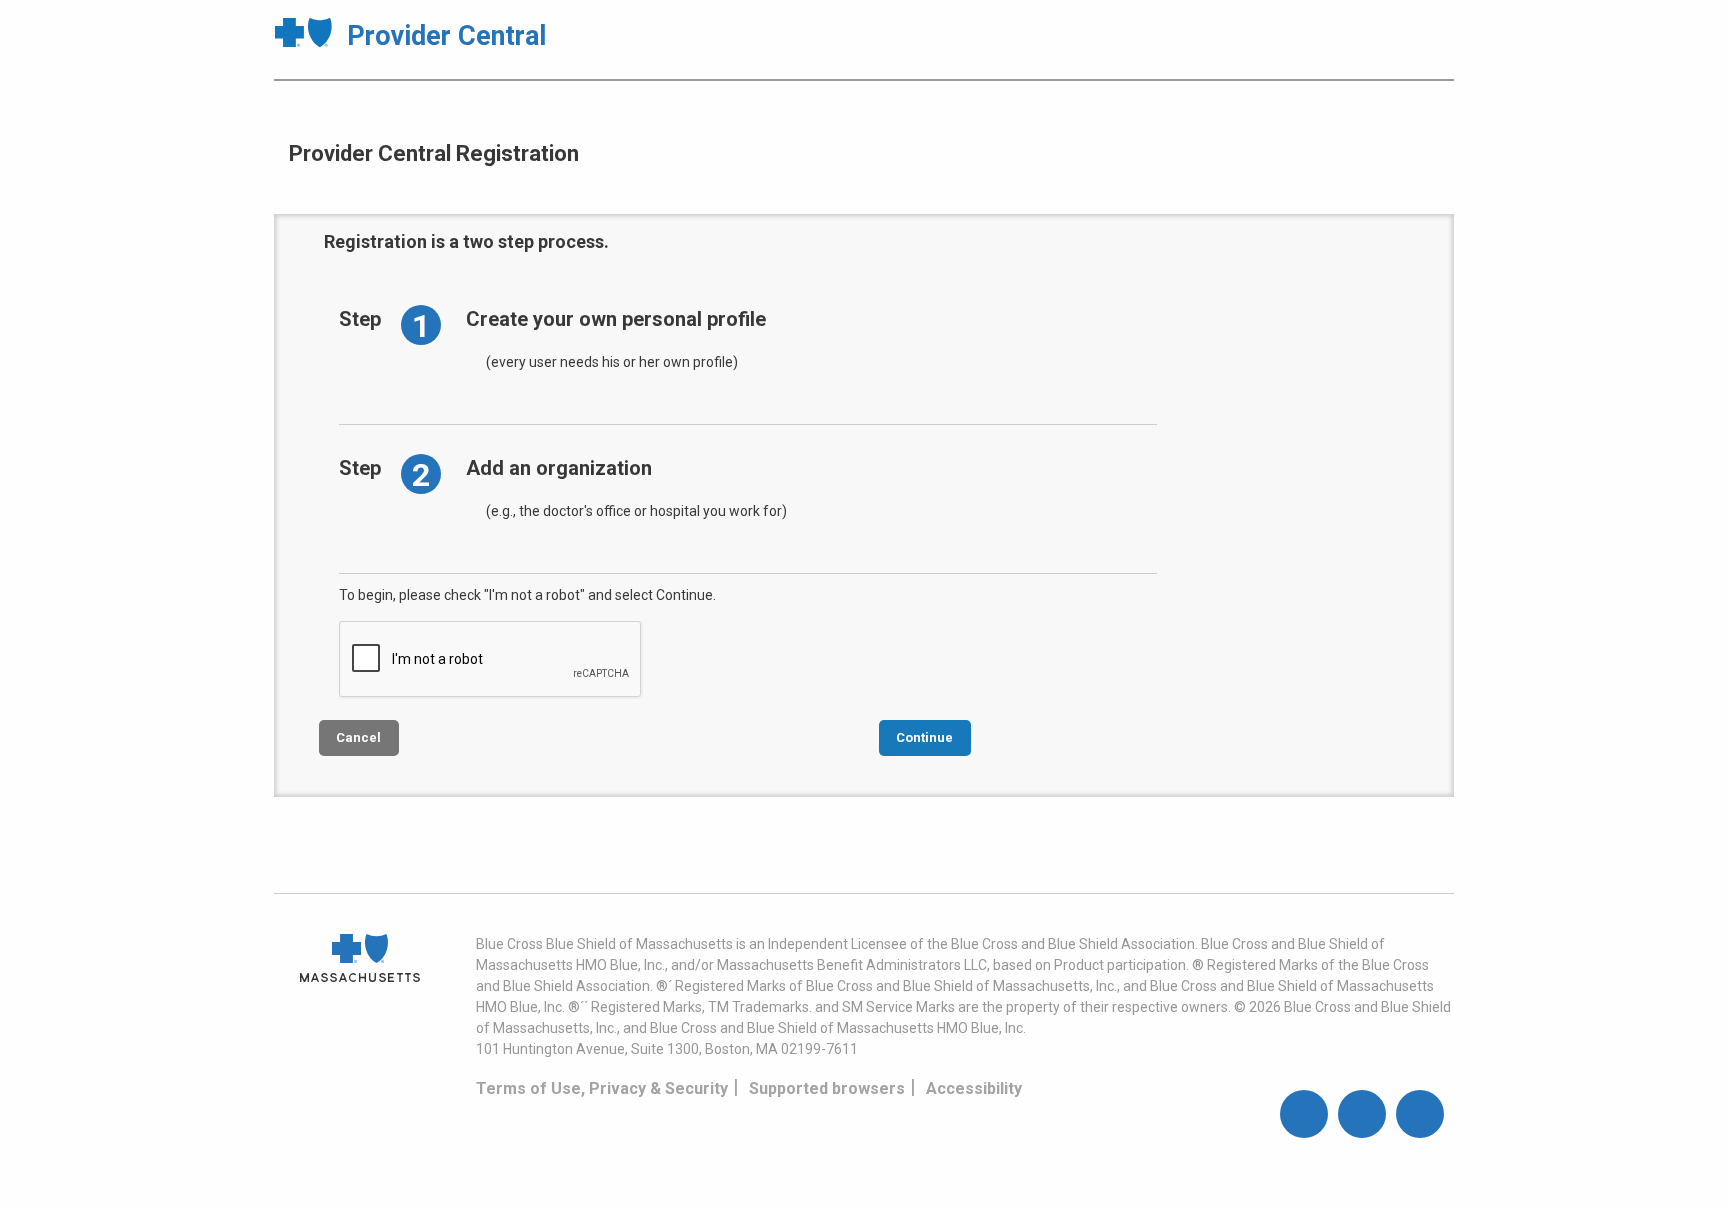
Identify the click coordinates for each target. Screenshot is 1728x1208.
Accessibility (974, 1088)
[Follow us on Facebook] (1304, 1114)
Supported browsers (827, 1088)
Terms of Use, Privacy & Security (602, 1088)
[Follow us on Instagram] (1362, 1114)
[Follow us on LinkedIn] (1420, 1114)
